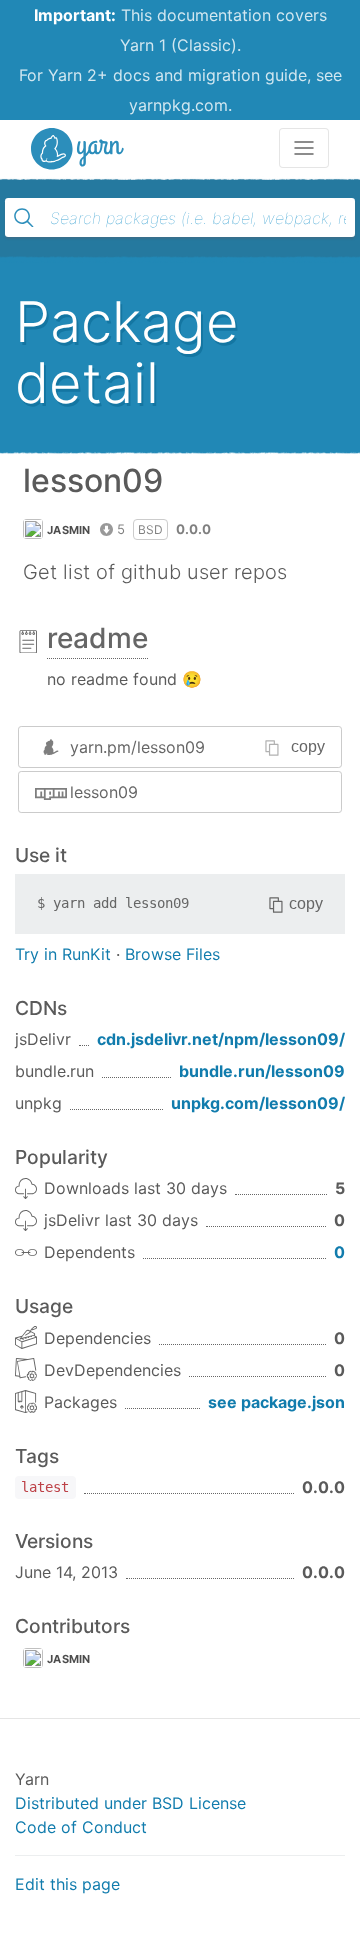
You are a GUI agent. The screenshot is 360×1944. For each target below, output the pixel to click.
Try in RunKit (63, 954)
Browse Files (172, 954)
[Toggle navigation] (304, 148)
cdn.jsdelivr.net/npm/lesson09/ (221, 1039)
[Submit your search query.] (24, 218)
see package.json (276, 1402)
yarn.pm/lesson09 (137, 747)
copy (308, 746)
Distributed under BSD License (130, 1803)
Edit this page (67, 1884)
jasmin (69, 530)
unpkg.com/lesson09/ (258, 1103)
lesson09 (104, 792)
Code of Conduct (81, 1827)
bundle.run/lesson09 (262, 1071)
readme (97, 638)
